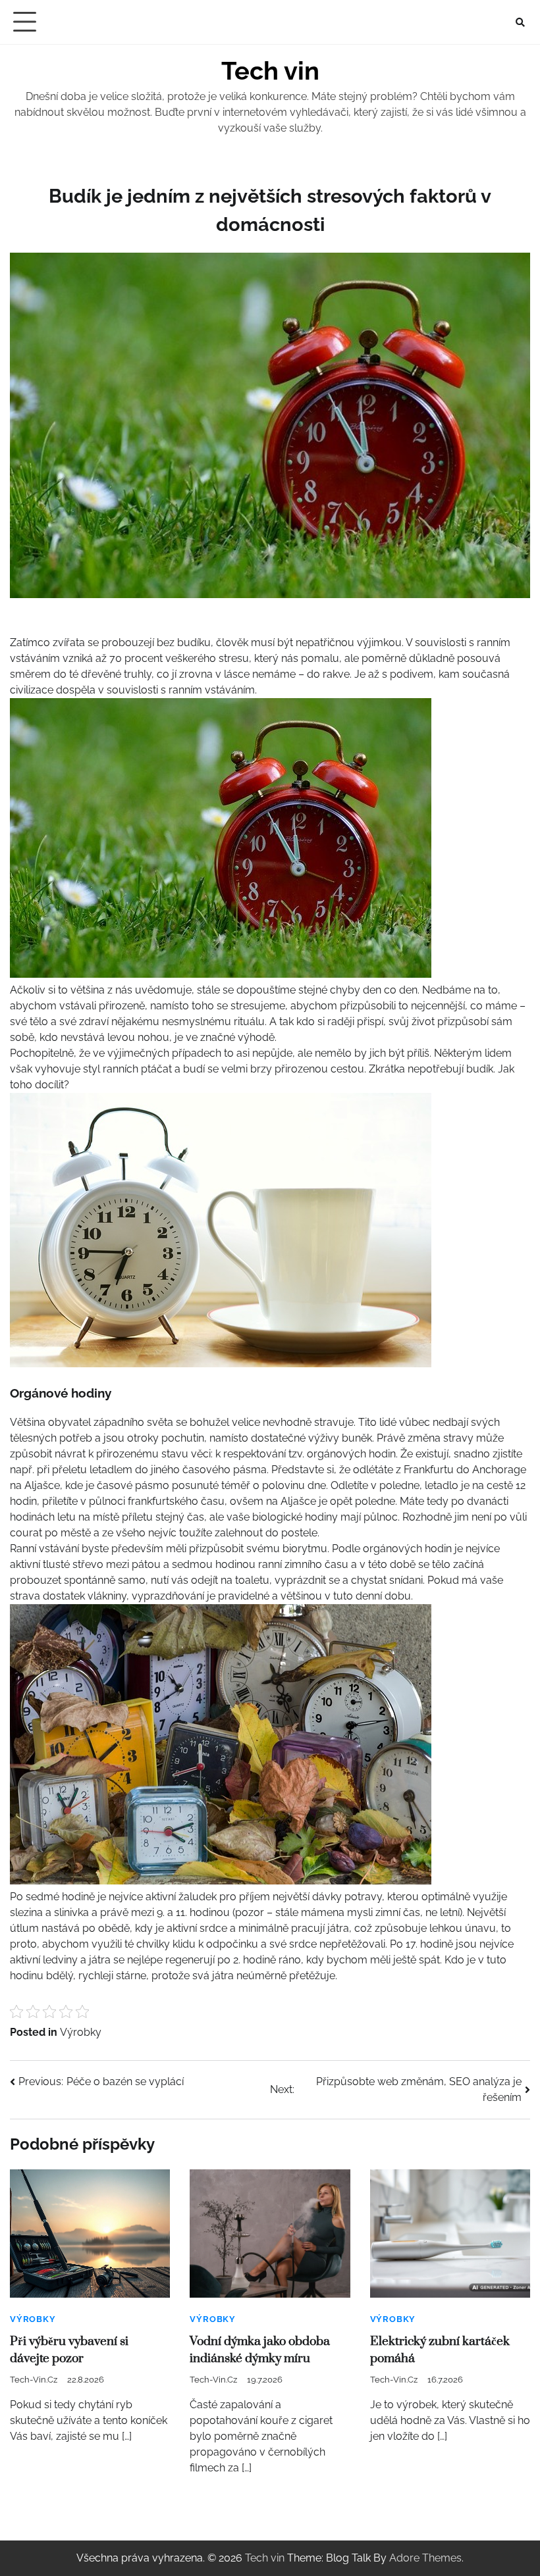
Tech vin (270, 71)
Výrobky (81, 2032)
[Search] (520, 22)
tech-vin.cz (34, 2380)
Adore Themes (425, 2558)
